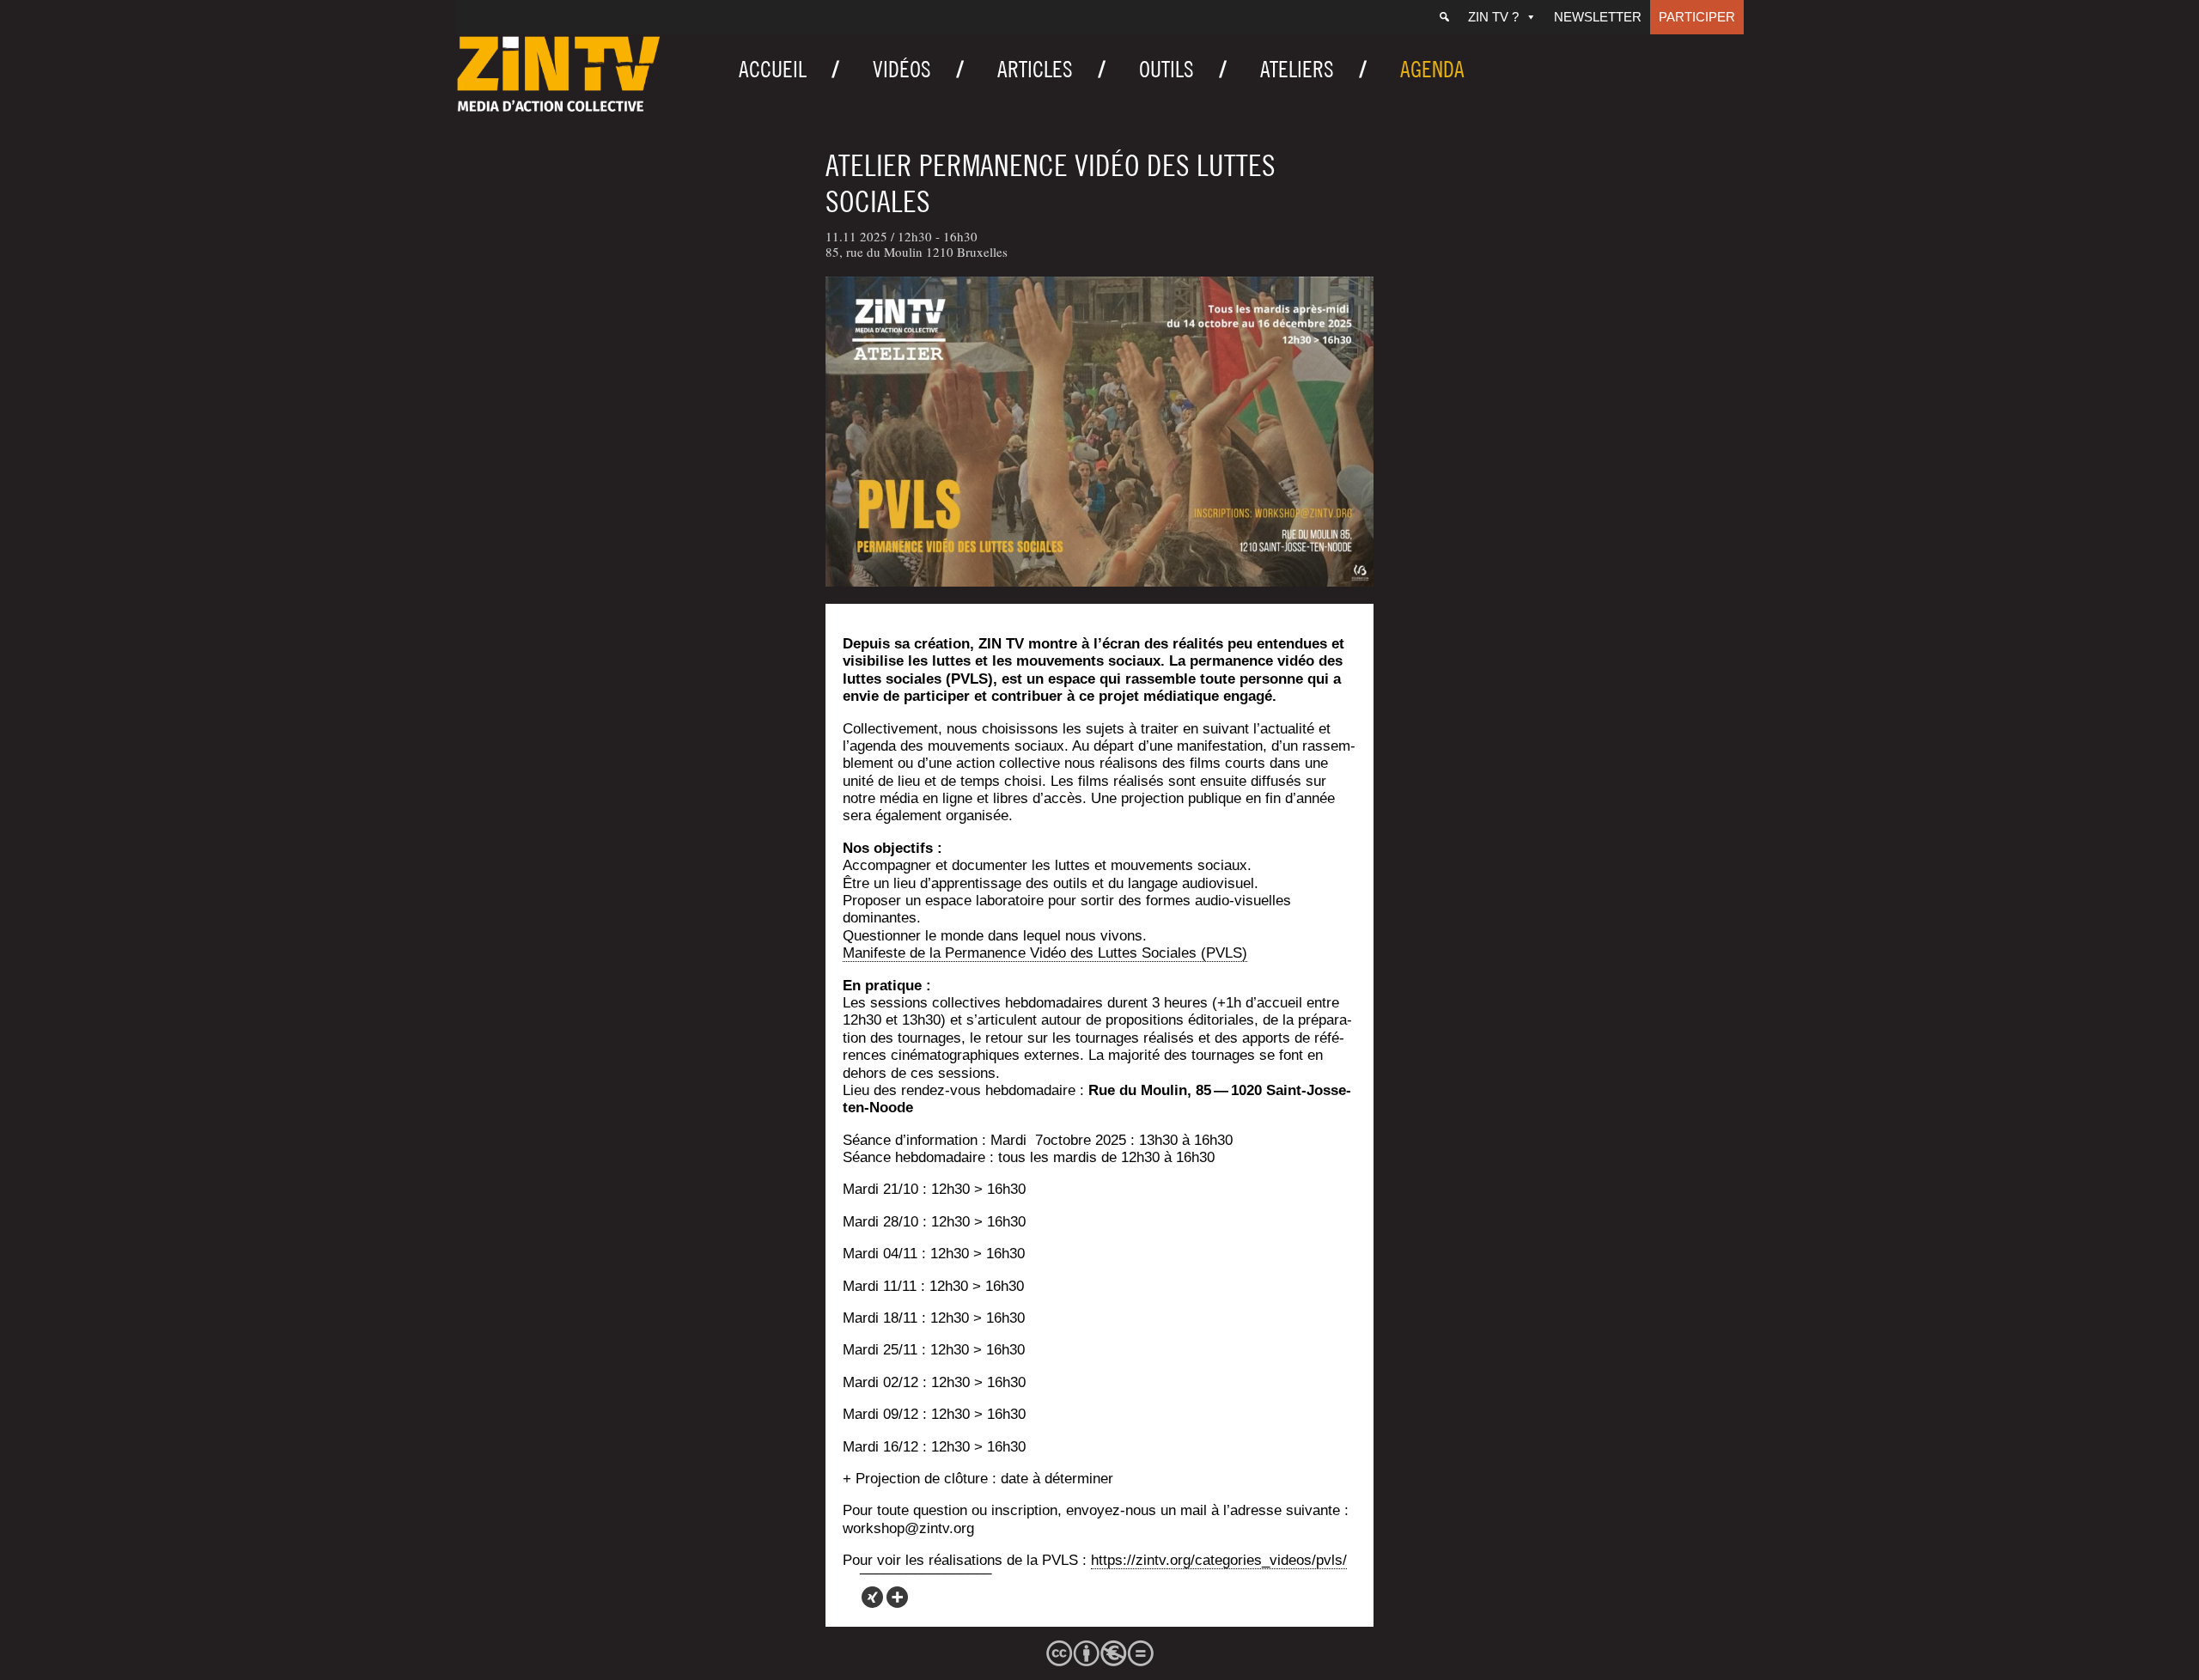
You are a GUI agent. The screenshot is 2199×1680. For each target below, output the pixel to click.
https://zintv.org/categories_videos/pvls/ (1219, 1560)
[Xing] (872, 1597)
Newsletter (1598, 17)
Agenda (1432, 69)
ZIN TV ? (1493, 17)
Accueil (773, 69)
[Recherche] (1444, 17)
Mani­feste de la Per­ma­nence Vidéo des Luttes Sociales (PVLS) (1045, 953)
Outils (1167, 69)
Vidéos (902, 69)
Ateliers (1297, 69)
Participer (1697, 17)
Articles (1035, 69)
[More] (897, 1597)
